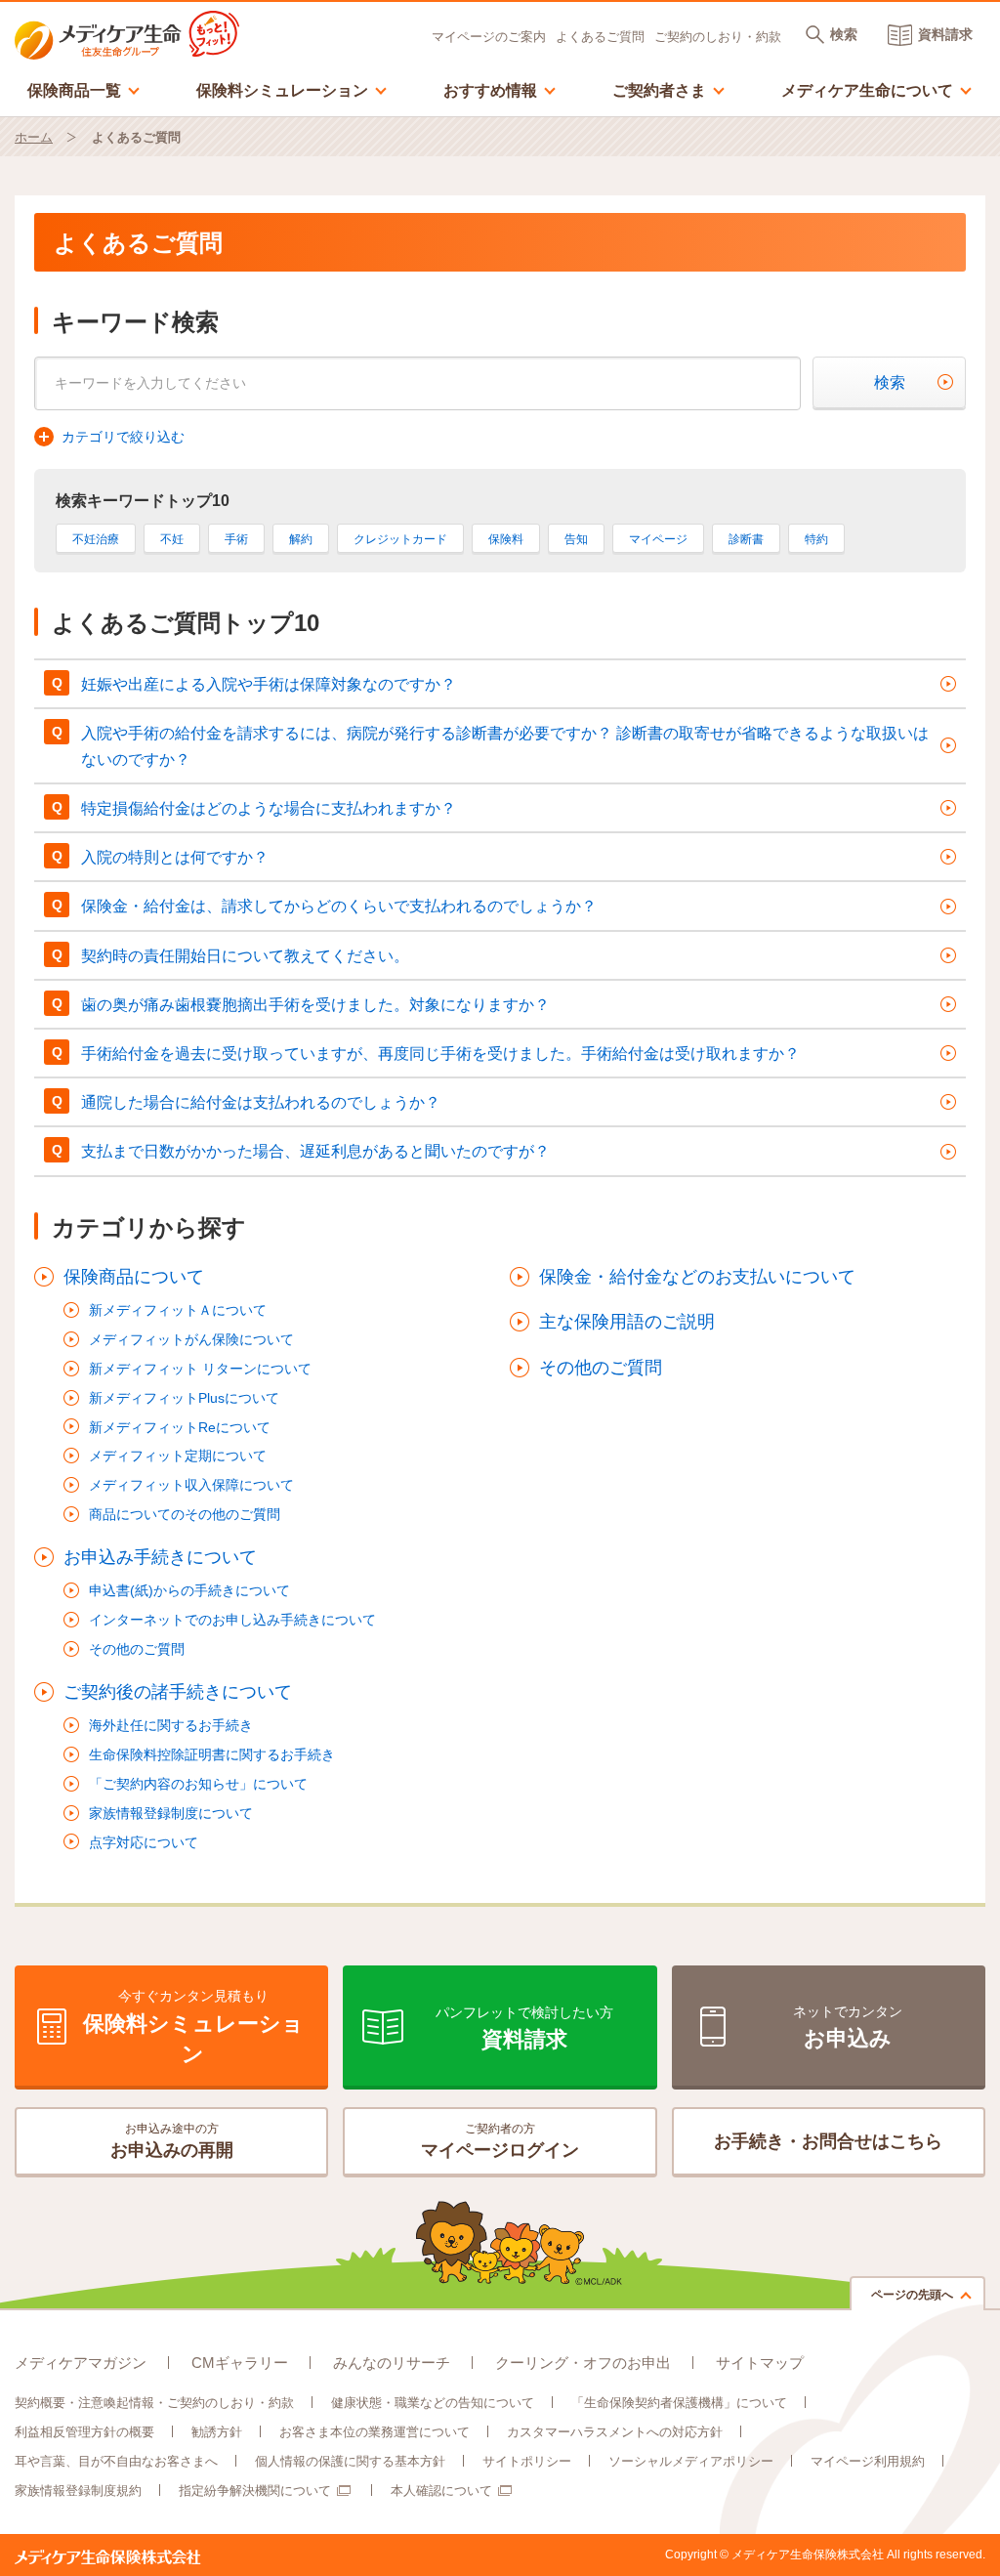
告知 (576, 539)
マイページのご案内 (489, 37)
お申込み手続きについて (160, 1557)
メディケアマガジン (81, 2363)
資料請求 (945, 34)
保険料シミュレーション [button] (292, 89)
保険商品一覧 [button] (84, 89)
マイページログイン (500, 2141)
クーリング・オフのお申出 (583, 2363)
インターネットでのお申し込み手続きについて (232, 1620)
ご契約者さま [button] (669, 89)
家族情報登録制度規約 (78, 2491)
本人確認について (441, 2491)
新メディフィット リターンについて (200, 1369)
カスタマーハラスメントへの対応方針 (615, 2432)
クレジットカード (400, 539)
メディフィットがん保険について (191, 1339)
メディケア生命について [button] (877, 89)
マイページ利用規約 (868, 2461)
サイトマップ (760, 2363)
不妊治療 (96, 539)
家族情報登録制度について (171, 1813)
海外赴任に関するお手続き (171, 1725)
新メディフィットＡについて (178, 1310)
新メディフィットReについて (180, 1427)
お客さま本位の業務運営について (375, 2432)
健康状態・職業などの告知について (433, 2403)
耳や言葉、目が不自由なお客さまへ (116, 2461)
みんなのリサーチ (392, 2363)
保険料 (506, 539)
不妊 (172, 539)
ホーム (34, 137)
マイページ (658, 539)
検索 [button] (844, 34)
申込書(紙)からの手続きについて (189, 1590)
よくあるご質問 (600, 37)
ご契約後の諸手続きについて (178, 1692)
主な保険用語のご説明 (627, 1322)
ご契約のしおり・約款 (718, 37)
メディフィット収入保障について (191, 1485)
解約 (301, 539)
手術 (236, 539)
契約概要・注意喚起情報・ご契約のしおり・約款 (154, 2403)
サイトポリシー (527, 2461)
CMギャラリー (240, 2363)
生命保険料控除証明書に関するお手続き (212, 1754)
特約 (816, 539)
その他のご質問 (137, 1649)
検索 (890, 382)
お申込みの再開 (172, 2141)
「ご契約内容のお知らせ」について (198, 1784)
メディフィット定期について (178, 1456)
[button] (109, 438)
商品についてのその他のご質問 (185, 1514)
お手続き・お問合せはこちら (828, 2141)
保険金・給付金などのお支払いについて (697, 1277)
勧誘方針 (217, 2432)
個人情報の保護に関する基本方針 (350, 2461)
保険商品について (134, 1277)
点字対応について (144, 1842)
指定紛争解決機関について (255, 2491)
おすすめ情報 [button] (500, 89)
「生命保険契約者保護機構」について (679, 2403)
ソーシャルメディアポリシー (691, 2461)
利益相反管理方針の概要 (84, 2432)
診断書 (746, 539)
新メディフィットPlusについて (184, 1398)
